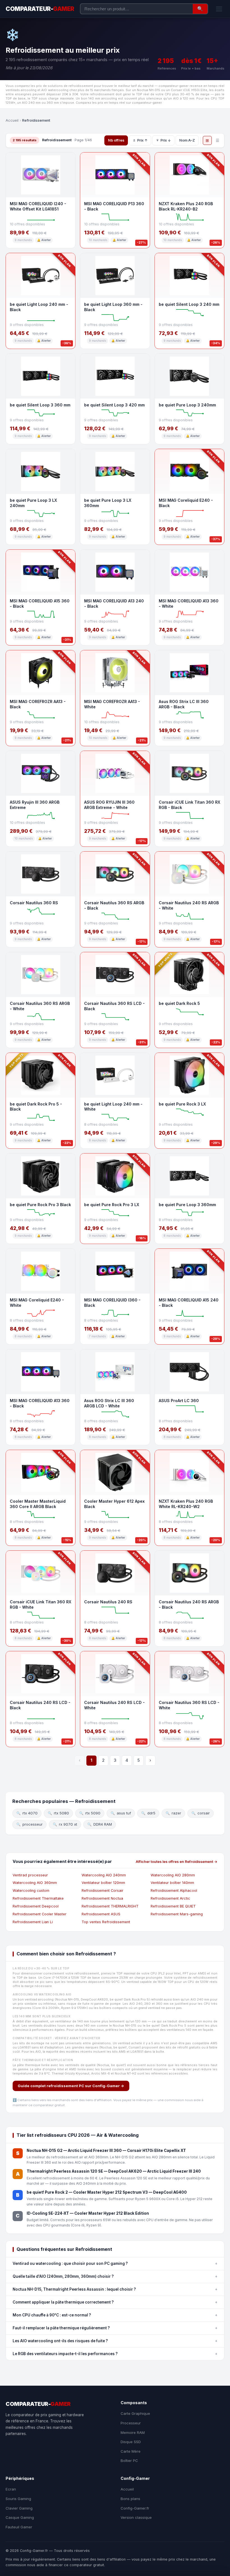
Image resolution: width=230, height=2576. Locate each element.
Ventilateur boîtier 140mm (172, 1883)
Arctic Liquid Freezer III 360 (95, 2150)
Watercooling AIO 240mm (104, 1875)
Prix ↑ (142, 140)
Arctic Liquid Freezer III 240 (174, 2171)
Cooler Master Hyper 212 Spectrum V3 (111, 2192)
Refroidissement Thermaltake (38, 1898)
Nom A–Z (187, 140)
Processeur (131, 2423)
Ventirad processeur (30, 1875)
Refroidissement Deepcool (36, 1906)
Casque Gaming (20, 2517)
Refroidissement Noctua (102, 1898)
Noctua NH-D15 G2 (45, 2150)
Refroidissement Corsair (103, 1891)
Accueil (12, 120)
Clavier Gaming (19, 2508)
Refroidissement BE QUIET (173, 1906)
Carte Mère (131, 2451)
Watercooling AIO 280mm (173, 1875)
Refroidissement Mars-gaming (177, 1914)
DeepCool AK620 (125, 2171)
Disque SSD (131, 2442)
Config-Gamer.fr (135, 2508)
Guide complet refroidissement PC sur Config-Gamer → (71, 2086)
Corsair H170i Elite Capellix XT (157, 2150)
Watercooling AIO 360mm (35, 1883)
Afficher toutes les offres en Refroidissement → (177, 1862)
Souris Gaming (18, 2499)
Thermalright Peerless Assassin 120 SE (65, 2171)
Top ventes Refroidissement (106, 1922)
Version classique (136, 2517)
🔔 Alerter (44, 240)
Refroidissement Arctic (170, 1898)
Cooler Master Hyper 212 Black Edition (112, 2213)
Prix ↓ (166, 140)
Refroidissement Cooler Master (40, 1914)
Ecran (11, 2489)
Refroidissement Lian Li (33, 1922)
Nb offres (116, 140)
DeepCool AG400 (170, 2192)
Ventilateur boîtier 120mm (103, 1883)
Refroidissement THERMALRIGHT (110, 1906)
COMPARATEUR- (40, 9)
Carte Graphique (135, 2413)
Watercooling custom (31, 1891)
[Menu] (219, 9)
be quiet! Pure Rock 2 (47, 2192)
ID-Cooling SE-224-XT (48, 2213)
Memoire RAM (133, 2432)
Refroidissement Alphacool (174, 1891)
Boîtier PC (129, 2461)
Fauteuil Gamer (19, 2527)
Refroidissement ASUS (101, 1914)
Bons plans (130, 2499)
